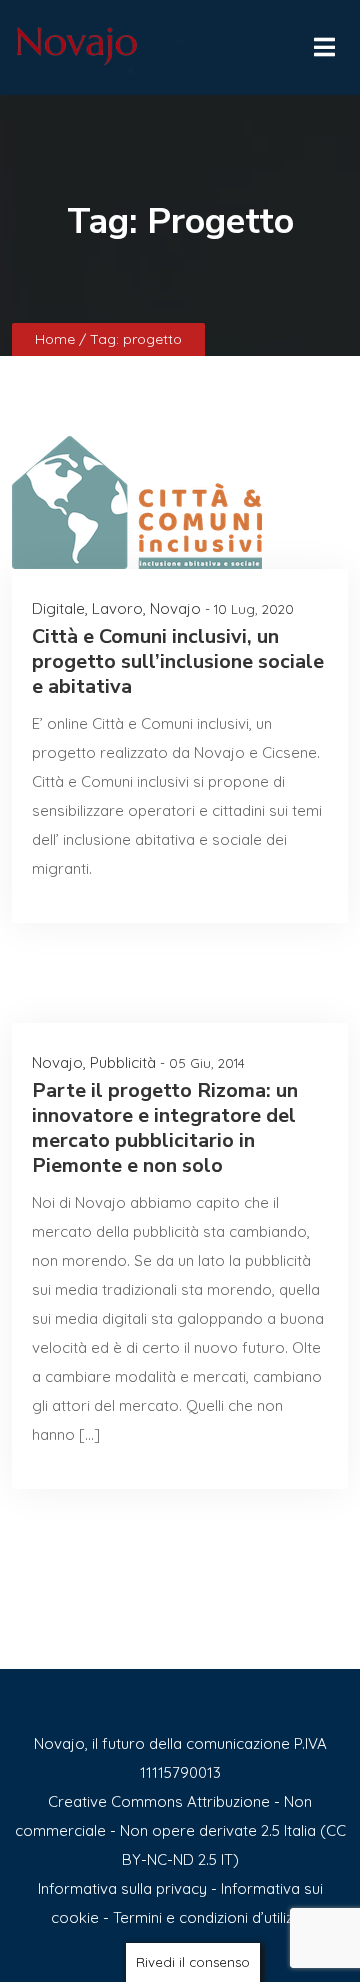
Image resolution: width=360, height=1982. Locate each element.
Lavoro (117, 608)
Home (57, 339)
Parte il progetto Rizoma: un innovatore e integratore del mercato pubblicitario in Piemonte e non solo (165, 1128)
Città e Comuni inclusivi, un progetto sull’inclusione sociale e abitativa (178, 661)
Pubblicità (123, 1062)
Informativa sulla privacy (122, 1888)
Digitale (58, 608)
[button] (323, 42)
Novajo (175, 608)
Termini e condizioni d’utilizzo (211, 1917)
